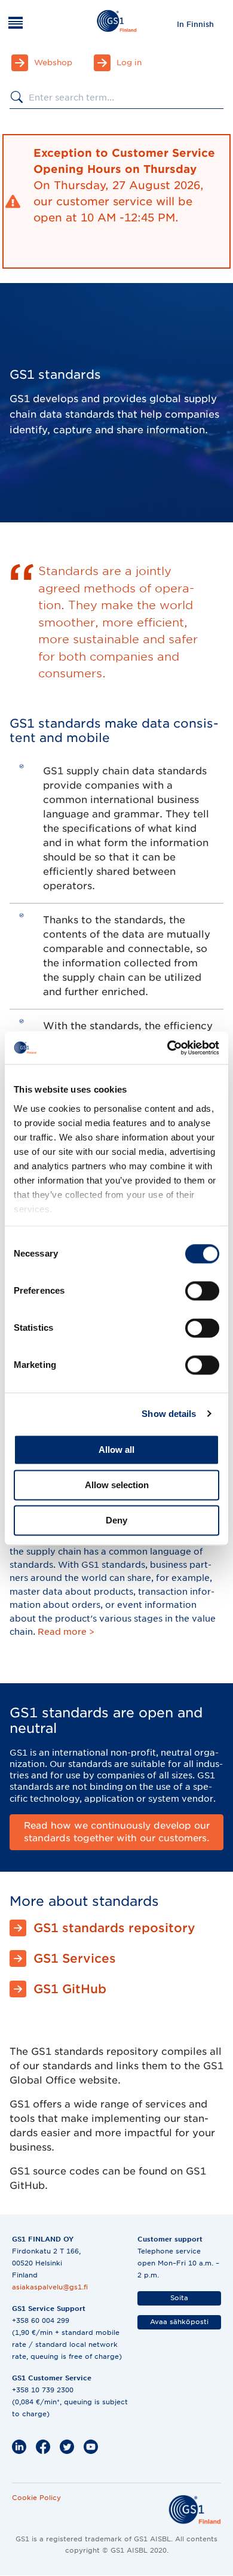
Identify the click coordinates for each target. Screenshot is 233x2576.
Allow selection (117, 1485)
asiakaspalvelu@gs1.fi (50, 2287)
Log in (129, 63)
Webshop (53, 63)
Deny (116, 1520)
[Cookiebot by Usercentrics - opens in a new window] (168, 1048)
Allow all (116, 1450)
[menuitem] (195, 24)
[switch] (202, 1291)
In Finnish (195, 24)
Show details (169, 1414)
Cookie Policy (36, 2498)
